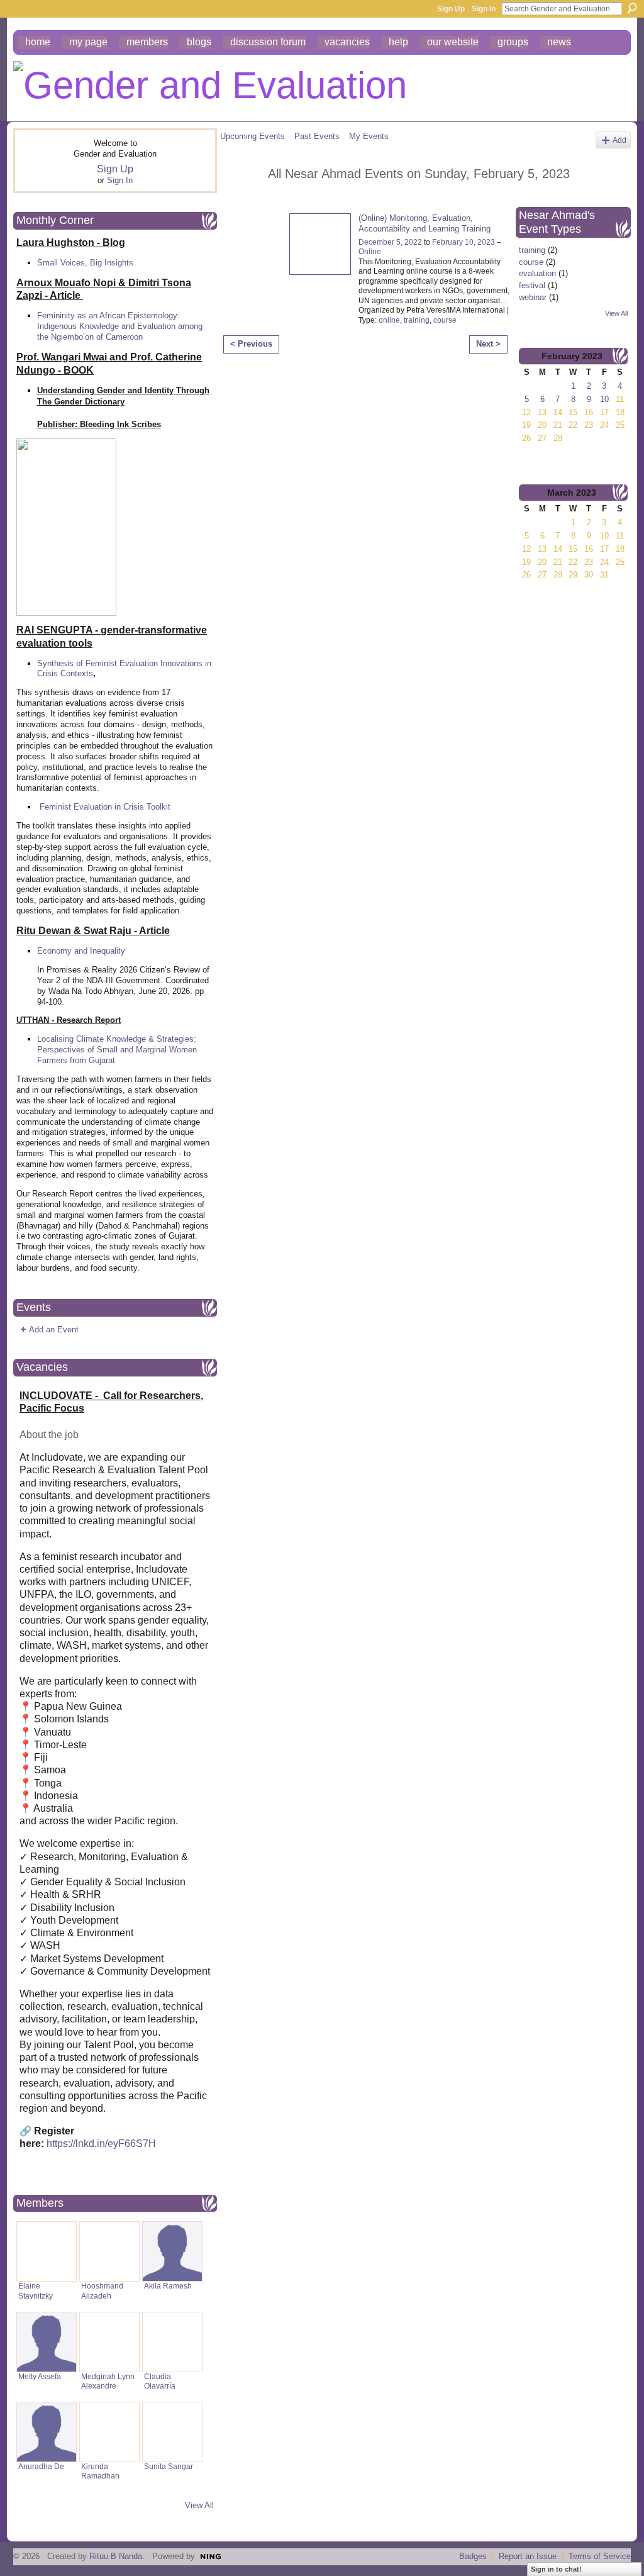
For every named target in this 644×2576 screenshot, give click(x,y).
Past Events (317, 136)
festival (532, 285)
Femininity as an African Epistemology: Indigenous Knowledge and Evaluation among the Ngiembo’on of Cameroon (120, 326)
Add (619, 140)
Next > (488, 344)
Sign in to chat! (556, 2569)
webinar (533, 297)
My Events (369, 136)
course (445, 320)
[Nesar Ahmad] (240, 201)
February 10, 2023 (464, 242)
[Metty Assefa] (47, 2342)
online (389, 320)
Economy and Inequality (81, 951)
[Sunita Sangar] (172, 2432)
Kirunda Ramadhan (100, 2471)
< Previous (251, 344)
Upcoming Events (253, 136)
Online (370, 252)
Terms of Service (600, 2556)
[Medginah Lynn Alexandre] (109, 2342)
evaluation (537, 273)
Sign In (484, 9)
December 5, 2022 (390, 242)
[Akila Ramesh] (172, 2251)
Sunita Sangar (169, 2467)
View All (199, 2505)
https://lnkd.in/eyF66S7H (101, 2144)
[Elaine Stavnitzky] (47, 2251)
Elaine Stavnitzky (36, 2291)
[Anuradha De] (47, 2432)
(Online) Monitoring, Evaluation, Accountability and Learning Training (425, 223)
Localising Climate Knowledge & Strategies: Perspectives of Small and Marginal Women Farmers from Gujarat (117, 1050)
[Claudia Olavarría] (172, 2342)
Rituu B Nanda (116, 2556)
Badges (473, 2556)
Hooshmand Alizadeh (102, 2291)
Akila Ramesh (168, 2286)
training (417, 320)
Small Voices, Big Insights (85, 263)
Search (632, 8)
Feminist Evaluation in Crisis (92, 807)
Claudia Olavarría (160, 2381)
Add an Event (54, 1330)
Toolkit (158, 807)
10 (604, 399)
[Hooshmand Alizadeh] (109, 2251)
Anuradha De (41, 2467)
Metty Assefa (40, 2377)
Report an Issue (528, 2556)
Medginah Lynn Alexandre (108, 2381)
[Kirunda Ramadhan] (109, 2432)
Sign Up (451, 9)
